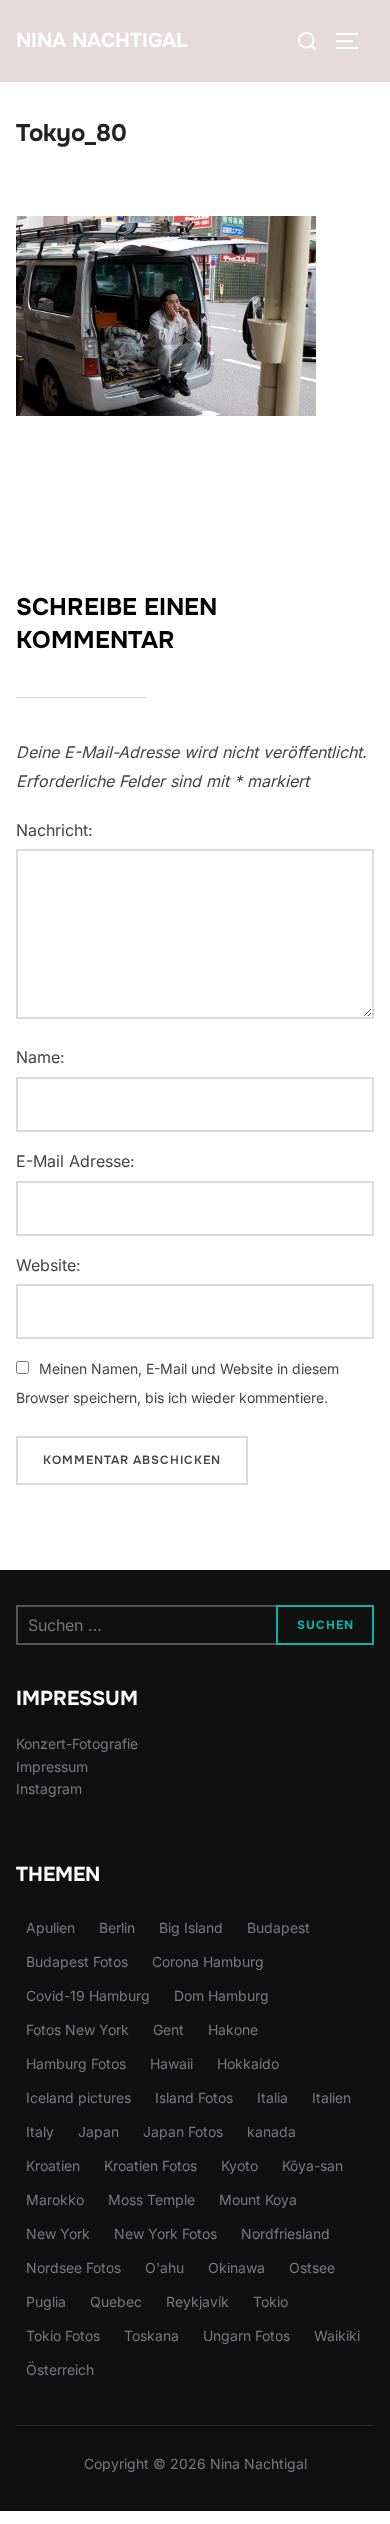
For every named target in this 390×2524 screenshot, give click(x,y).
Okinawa (236, 2267)
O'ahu (164, 2267)
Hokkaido (248, 2063)
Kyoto (239, 2165)
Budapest (278, 1927)
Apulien (50, 1927)
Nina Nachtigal (102, 40)
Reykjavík (197, 2301)
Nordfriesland (285, 2233)
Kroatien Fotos (150, 2165)
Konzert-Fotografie (77, 1743)
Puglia (46, 2301)
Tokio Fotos (63, 2335)
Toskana (151, 2335)
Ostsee (312, 2267)
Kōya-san (312, 2165)
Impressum (52, 1766)
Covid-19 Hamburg (88, 1995)
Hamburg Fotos (76, 2063)
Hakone (233, 2029)
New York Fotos (165, 2233)
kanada (271, 2131)
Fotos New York (77, 2029)
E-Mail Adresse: (75, 1161)
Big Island (191, 1927)
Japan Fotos (183, 2131)
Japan (98, 2131)
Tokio (270, 2301)
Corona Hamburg (208, 1961)
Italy (40, 2131)
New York (58, 2233)
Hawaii (171, 2063)
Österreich (60, 2369)
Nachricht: (54, 830)
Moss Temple (151, 2199)
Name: (40, 1057)
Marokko (55, 2199)
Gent (168, 2029)
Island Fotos (194, 2097)
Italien (331, 2097)
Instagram (49, 1788)
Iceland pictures (78, 2097)
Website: (48, 1265)
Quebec (116, 2301)
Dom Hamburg (221, 1995)
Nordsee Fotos (73, 2267)
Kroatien (53, 2165)
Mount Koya (258, 2199)
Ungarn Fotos (246, 2335)
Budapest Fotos (77, 1961)
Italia (272, 2097)
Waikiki (337, 2335)
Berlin (117, 1927)
